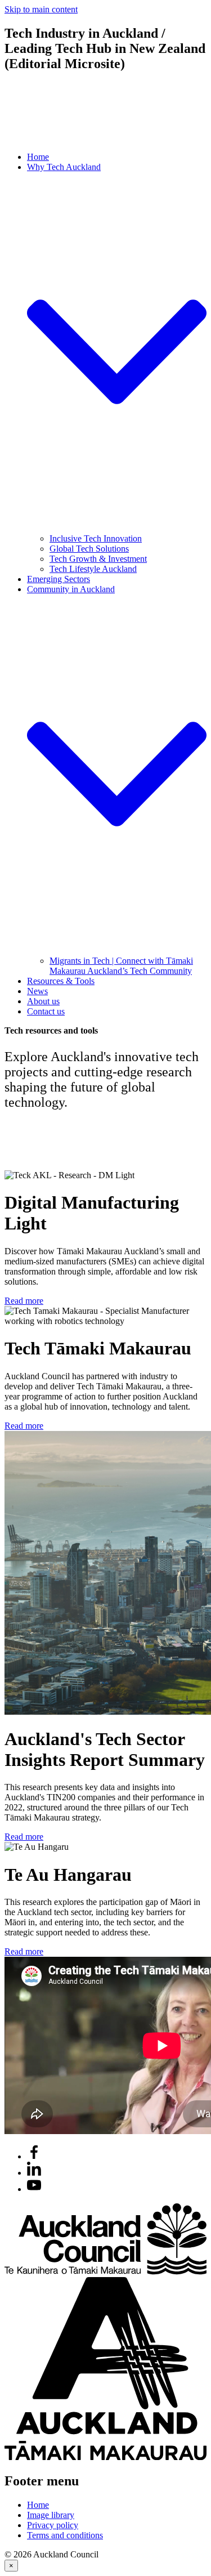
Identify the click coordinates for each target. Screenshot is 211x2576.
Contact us (46, 1011)
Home (38, 157)
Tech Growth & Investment (98, 559)
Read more (24, 1301)
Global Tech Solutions (89, 549)
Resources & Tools (61, 981)
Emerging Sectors (59, 579)
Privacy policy (53, 2525)
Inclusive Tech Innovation (96, 538)
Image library (51, 2515)
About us (43, 1001)
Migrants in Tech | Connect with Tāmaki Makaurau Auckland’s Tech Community (121, 966)
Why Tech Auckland (64, 167)
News (37, 991)
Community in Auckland (71, 589)
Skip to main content (41, 9)
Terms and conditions (65, 2535)
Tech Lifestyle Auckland (93, 569)
